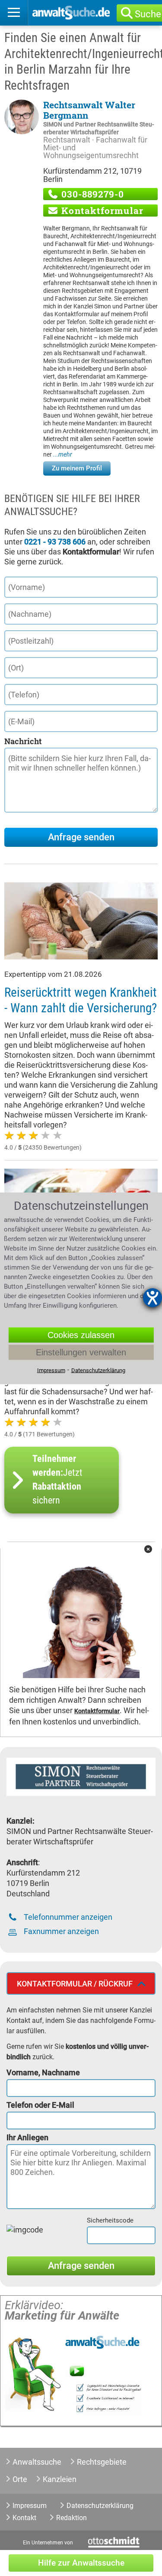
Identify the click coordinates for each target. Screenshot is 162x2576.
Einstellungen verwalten (81, 1352)
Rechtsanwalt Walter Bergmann (89, 110)
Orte (20, 2479)
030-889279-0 (91, 194)
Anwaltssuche (37, 2462)
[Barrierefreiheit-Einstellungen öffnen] (152, 1298)
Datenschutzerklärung (100, 2506)
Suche (148, 14)
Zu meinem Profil (77, 468)
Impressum (30, 2506)
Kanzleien (60, 2479)
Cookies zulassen (81, 1335)
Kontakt (24, 2518)
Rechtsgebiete (102, 2462)
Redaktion (71, 2518)
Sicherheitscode (110, 2220)
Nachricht (23, 741)
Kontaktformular (101, 211)
